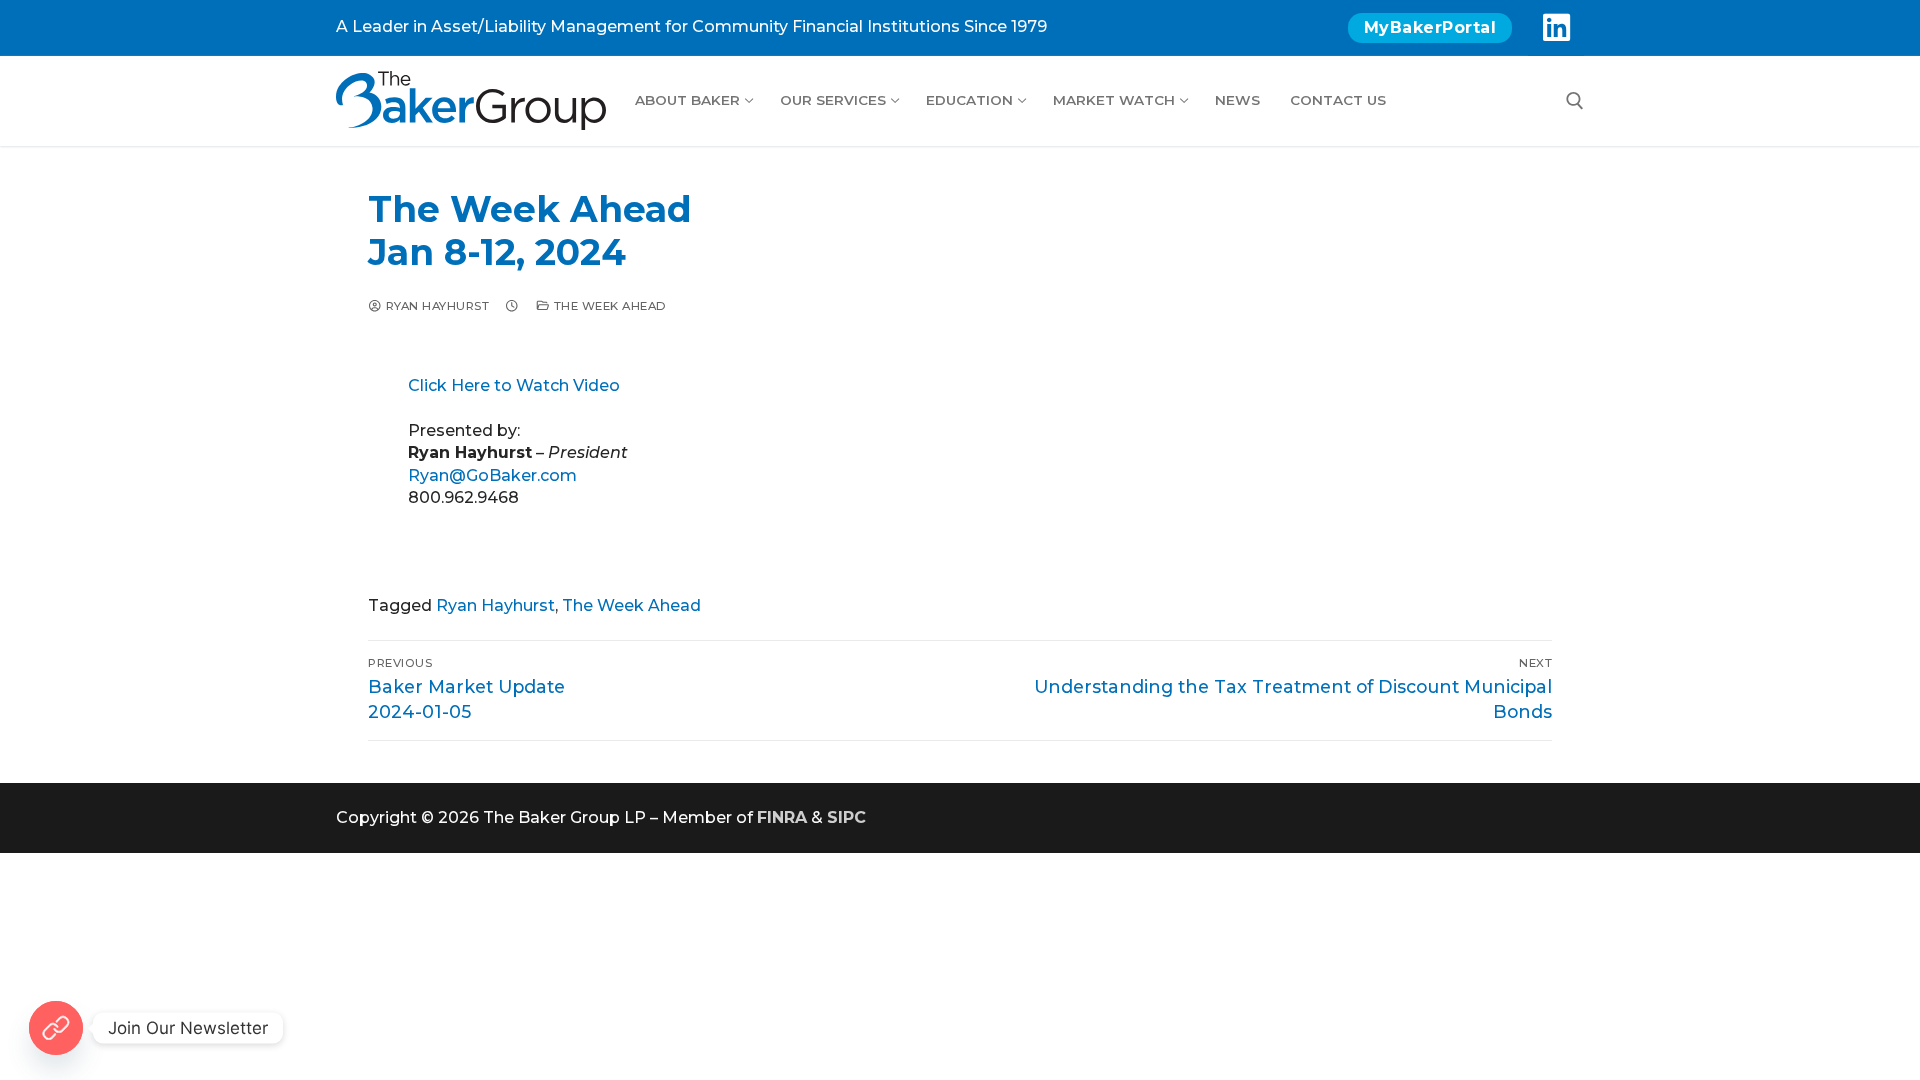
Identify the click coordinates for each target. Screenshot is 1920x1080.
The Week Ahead (608, 306)
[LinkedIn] (1556, 28)
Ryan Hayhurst (435, 306)
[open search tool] (1575, 101)
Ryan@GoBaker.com (492, 475)
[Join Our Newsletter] (56, 1028)
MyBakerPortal (1430, 27)
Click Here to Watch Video (514, 385)
